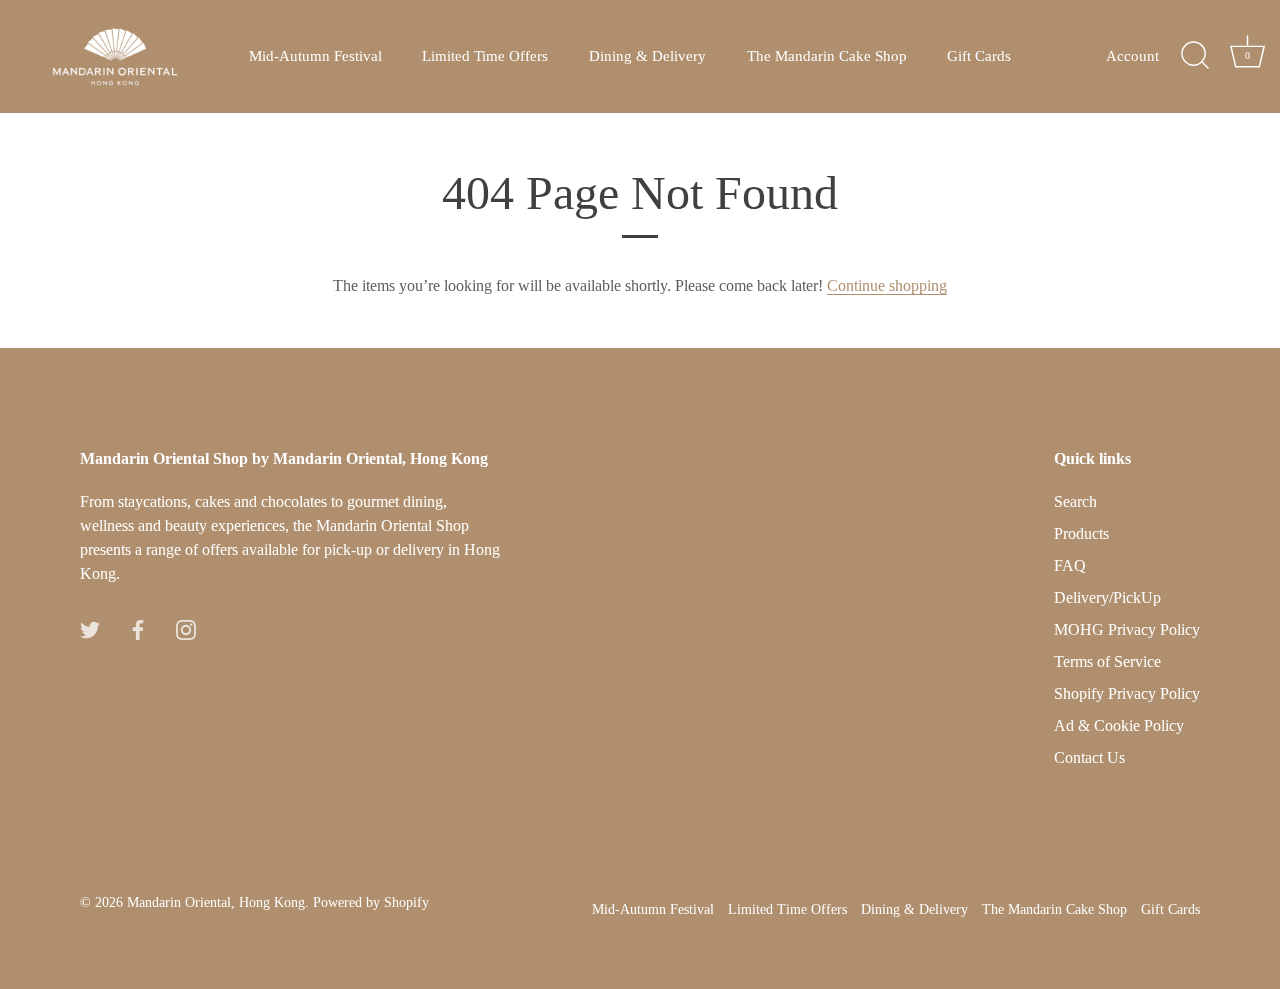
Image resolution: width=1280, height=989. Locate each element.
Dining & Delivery (647, 55)
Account (1132, 55)
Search (1075, 501)
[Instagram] (186, 627)
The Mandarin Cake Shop (827, 55)
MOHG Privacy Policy (1127, 629)
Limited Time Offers (485, 55)
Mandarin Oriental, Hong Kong (216, 902)
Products (1081, 533)
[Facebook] (138, 627)
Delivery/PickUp (1107, 597)
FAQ (1070, 565)
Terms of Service (1107, 661)
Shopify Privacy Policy (1127, 693)
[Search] (1195, 56)
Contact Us (1089, 757)
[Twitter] (90, 627)
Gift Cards (979, 55)
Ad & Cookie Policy (1119, 725)
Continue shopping (887, 285)
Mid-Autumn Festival (315, 55)
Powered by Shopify (371, 902)
